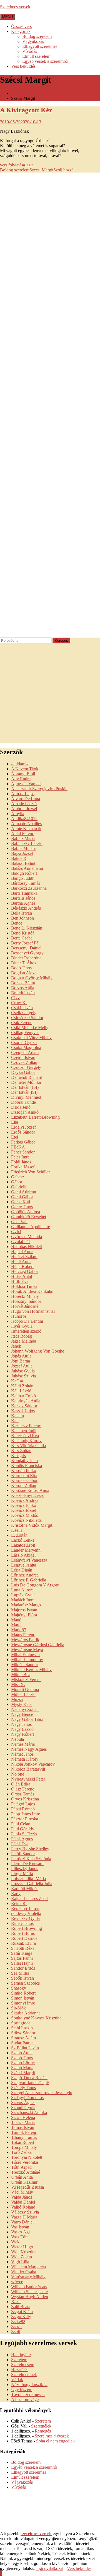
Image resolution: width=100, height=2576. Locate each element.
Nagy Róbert (22, 1734)
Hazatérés (20, 2370)
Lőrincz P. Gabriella (29, 1580)
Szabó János (22, 2058)
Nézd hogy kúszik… (29, 2385)
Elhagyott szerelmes (40, 46)
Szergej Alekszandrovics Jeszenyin (42, 2093)
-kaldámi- (19, 764)
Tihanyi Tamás (24, 2137)
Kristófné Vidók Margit (32, 1525)
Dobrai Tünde (23, 1102)
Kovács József (24, 1510)
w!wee (17, 2282)
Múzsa (17, 1699)
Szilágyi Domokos (27, 2098)
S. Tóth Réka (23, 1948)
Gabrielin (19, 1187)
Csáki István (22, 1008)
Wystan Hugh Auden (30, 2297)
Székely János (23, 2088)
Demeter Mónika (26, 1082)
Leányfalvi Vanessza (29, 1560)
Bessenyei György (27, 953)
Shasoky (19, 1988)
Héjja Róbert (22, 1266)
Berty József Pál (25, 943)
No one (18, 1774)
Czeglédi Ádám (25, 1052)
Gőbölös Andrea (26, 1212)
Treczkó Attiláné (26, 2172)
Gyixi (16, 1232)
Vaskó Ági (20, 2232)
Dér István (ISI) (25, 1087)
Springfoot (20, 2023)
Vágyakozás (33, 41)
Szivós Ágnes (23, 2103)
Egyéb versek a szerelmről (45, 61)
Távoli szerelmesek (28, 2394)
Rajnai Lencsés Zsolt (29, 1898)
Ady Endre (21, 779)
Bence (17, 923)
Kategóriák (21, 31)
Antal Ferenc (22, 833)
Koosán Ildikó (24, 1470)
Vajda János (22, 2197)
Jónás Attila (21, 1356)
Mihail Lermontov (27, 1660)
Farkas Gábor (23, 1142)
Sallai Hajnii (22, 1963)
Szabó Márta (22, 2068)
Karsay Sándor (24, 1406)
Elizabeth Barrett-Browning (35, 1117)
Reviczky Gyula (25, 1918)
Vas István (20, 2227)
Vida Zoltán (22, 2257)
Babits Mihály (23, 848)
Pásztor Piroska (25, 1819)
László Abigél (23, 1555)
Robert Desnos (24, 1938)
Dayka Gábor (23, 1072)
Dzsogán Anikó (25, 1112)
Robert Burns (23, 1933)
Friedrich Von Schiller (30, 1172)
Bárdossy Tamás (26, 883)
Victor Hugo (22, 2247)
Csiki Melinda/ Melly (30, 1028)
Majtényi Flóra (24, 1615)
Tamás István (23, 2127)
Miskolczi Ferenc (26, 1680)
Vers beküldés (23, 66)
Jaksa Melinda (24, 1341)
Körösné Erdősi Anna (30, 1490)
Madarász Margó (26, 1605)
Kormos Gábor (24, 1480)
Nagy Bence (22, 1714)
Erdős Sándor (23, 1132)
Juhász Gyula (23, 1371)
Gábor (17, 1182)
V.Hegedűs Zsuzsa (27, 2187)
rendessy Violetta (26, 1913)
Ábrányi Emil (23, 774)
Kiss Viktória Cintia (28, 1446)
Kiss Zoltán (21, 1451)
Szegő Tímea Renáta (29, 2078)
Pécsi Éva (20, 1844)
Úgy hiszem (22, 2390)
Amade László (24, 804)
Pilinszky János (25, 1869)
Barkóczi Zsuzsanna (29, 888)
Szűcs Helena (23, 2117)
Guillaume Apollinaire (31, 1227)
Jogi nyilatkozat (50, 2568)
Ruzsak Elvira (23, 1943)
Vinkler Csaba (24, 2272)
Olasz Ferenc (23, 1789)
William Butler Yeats (29, 2287)
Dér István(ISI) (24, 1092)
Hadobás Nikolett (27, 1247)
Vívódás (30, 51)
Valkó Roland (23, 2207)
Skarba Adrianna (26, 2013)
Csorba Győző (24, 1042)
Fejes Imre (20, 1157)
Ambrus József (24, 809)
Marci (16, 1625)
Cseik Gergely (24, 1013)
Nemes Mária (23, 1744)
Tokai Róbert (23, 2142)
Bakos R (19, 858)
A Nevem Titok (25, 769)
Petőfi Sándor (23, 1854)
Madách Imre (23, 1600)
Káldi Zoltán (22, 1386)
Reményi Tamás (25, 1908)
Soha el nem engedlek (55, 2441)
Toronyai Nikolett (27, 2157)
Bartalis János (23, 898)
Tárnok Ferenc (24, 2132)
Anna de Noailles (26, 824)
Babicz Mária (23, 838)
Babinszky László (27, 843)
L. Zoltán (19, 1535)
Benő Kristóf (22, 933)
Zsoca (16, 2326)
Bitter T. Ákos (24, 963)
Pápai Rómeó (23, 1809)
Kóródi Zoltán (24, 1485)
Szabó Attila (22, 2053)
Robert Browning (27, 1928)
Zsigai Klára (22, 2312)
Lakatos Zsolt (23, 1545)
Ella (15, 1122)
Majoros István (24, 1610)
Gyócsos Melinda (27, 1237)
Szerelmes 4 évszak (52, 2436)
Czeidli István (23, 1057)
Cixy (15, 998)
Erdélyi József (23, 1127)
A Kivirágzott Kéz (26, 110)
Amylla (18, 814)
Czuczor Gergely (26, 1067)
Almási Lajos (23, 794)
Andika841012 (24, 819)
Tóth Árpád (21, 2167)
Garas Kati (21, 1202)
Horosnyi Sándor (26, 1301)
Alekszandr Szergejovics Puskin (39, 789)
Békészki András (26, 908)
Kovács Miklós (24, 1515)
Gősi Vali (19, 1222)
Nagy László (22, 1729)
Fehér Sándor (23, 1152)
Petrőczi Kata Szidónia (31, 1859)
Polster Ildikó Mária (28, 1879)
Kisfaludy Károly (26, 1441)
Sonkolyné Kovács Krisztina (36, 2018)
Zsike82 (18, 2321)
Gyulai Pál (20, 1242)
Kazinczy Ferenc (26, 1426)
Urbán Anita (22, 2177)
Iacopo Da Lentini (27, 1321)
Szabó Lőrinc (23, 2063)
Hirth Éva (20, 1281)
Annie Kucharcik (26, 828)
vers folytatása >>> (17, 165)
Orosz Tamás (23, 1794)
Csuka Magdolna (26, 1047)
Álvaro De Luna (26, 799)
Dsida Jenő (21, 1107)
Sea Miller (20, 1973)
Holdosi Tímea (24, 1286)
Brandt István (23, 993)
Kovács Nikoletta (26, 1520)
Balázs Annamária (27, 868)
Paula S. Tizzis (24, 1834)
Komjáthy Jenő (24, 1461)
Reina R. (19, 1903)
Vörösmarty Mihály (28, 2277)
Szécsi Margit (41, 170)
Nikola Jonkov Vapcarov (33, 1764)
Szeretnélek (41, 2426)
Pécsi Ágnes (22, 1839)
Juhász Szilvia (23, 1376)
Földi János (21, 1162)
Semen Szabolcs (25, 1983)
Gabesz (18, 1177)
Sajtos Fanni (22, 1958)
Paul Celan (21, 1824)
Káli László (21, 1391)
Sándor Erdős (23, 1968)
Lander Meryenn (26, 1550)
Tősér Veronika (25, 2162)
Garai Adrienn (24, 1192)
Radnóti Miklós (25, 1889)
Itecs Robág (22, 1336)
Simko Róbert (23, 1993)
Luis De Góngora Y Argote (35, 1585)
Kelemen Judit (24, 1431)
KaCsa (17, 1381)
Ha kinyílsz (21, 2355)
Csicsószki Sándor (27, 1018)
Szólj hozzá (63, 170)
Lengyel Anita (24, 1565)
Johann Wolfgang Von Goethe (38, 1351)
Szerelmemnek (24, 2375)
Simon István (23, 1998)
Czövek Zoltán (24, 1062)
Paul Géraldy (23, 1829)
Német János (22, 1754)
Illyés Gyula (22, 1326)
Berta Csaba (22, 938)
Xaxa (16, 2302)
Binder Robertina (26, 958)
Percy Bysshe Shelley (30, 1849)
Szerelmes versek (15, 7)
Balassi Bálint (23, 863)
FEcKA (18, 1147)
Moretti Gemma (25, 1689)
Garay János (22, 1207)
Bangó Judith (23, 878)
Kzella (17, 1530)
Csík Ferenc (22, 1023)
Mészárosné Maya (27, 1650)
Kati (15, 1421)
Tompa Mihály (24, 2147)
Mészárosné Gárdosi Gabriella (38, 1645)
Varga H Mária (24, 2217)
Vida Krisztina (24, 2252)
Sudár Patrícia (23, 2043)
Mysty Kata (21, 1704)
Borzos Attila (23, 988)
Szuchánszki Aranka (29, 2112)
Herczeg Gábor (25, 1271)
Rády (16, 1893)
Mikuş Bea (21, 1675)
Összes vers (21, 26)
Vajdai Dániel (23, 2202)
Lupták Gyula (23, 1595)
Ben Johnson (22, 918)
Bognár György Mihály (32, 978)
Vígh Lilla (20, 2262)
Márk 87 (19, 1630)
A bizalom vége (25, 2399)
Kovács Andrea (25, 1500)
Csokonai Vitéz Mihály (31, 1038)
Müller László (23, 1694)
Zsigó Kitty (21, 2317)
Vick (15, 2242)
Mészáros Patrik (25, 1640)
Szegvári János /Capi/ (30, 2083)
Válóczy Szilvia (25, 2212)
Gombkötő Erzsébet (29, 1217)
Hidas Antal (22, 1276)
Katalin (17, 1416)
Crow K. (19, 1003)
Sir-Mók (18, 2008)
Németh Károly (25, 1759)
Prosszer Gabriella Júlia (32, 1884)
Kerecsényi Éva (25, 1436)
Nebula (17, 1739)
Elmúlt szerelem (36, 56)
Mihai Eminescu (25, 1655)
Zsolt (16, 2331)
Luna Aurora (22, 1590)
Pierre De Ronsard (27, 1864)
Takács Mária (23, 2122)
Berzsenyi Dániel (26, 948)
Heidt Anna (21, 1261)
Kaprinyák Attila (26, 1401)
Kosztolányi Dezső (28, 1495)
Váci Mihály (22, 2192)
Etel (15, 1137)
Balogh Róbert (24, 873)
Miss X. (18, 1684)
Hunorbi (18, 1316)
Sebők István (22, 1978)
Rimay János (22, 1923)
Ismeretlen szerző (26, 1331)
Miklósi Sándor (25, 1665)
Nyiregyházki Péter (28, 1779)
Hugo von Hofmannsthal (33, 1311)
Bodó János (21, 968)
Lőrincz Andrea (25, 1575)
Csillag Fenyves (25, 1033)
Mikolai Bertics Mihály (31, 1670)
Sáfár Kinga (22, 1953)
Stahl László (22, 2028)
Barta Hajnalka (24, 893)
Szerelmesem (23, 2365)
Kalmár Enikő (23, 1396)
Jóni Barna (21, 1361)
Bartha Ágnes (23, 903)
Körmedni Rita (24, 1475)
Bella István (22, 913)
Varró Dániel (22, 2222)
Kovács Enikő (24, 1505)
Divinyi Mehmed (26, 1097)
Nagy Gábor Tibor (27, 1719)
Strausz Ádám (23, 2038)
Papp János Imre (26, 1814)
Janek (16, 1346)
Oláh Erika (21, 1784)
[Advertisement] (50, 405)
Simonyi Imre (23, 2003)
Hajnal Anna (22, 1252)
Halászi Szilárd (24, 1256)
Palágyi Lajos (23, 1804)
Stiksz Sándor (23, 2033)
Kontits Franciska (27, 1466)
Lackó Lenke (23, 1540)
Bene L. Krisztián (27, 928)
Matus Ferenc (23, 1635)
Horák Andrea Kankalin (32, 1291)
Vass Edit (19, 2237)
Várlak (17, 2380)
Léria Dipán (22, 1570)
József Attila (22, 1366)
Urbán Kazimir (24, 2182)
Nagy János (21, 1724)
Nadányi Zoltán (25, 1709)
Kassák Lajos (23, 1411)
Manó (16, 1620)
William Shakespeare (29, 2292)
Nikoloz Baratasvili (28, 1769)
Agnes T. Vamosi (26, 784)
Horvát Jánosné (25, 1306)
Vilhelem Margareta (28, 2267)
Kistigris (18, 1456)
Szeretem (19, 2360)
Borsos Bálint (23, 983)
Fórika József (23, 1167)
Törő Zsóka (21, 2152)
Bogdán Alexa (24, 973)
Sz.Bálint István (25, 2048)
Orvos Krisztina (25, 1799)
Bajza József (22, 853)
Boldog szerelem (37, 36)
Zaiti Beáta (21, 2307)
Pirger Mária (22, 1874)
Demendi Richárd (27, 1077)
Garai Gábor (22, 1197)
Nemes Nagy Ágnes (29, 1749)
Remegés (43, 2431)
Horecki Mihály (25, 1296)
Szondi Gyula (23, 2107)
